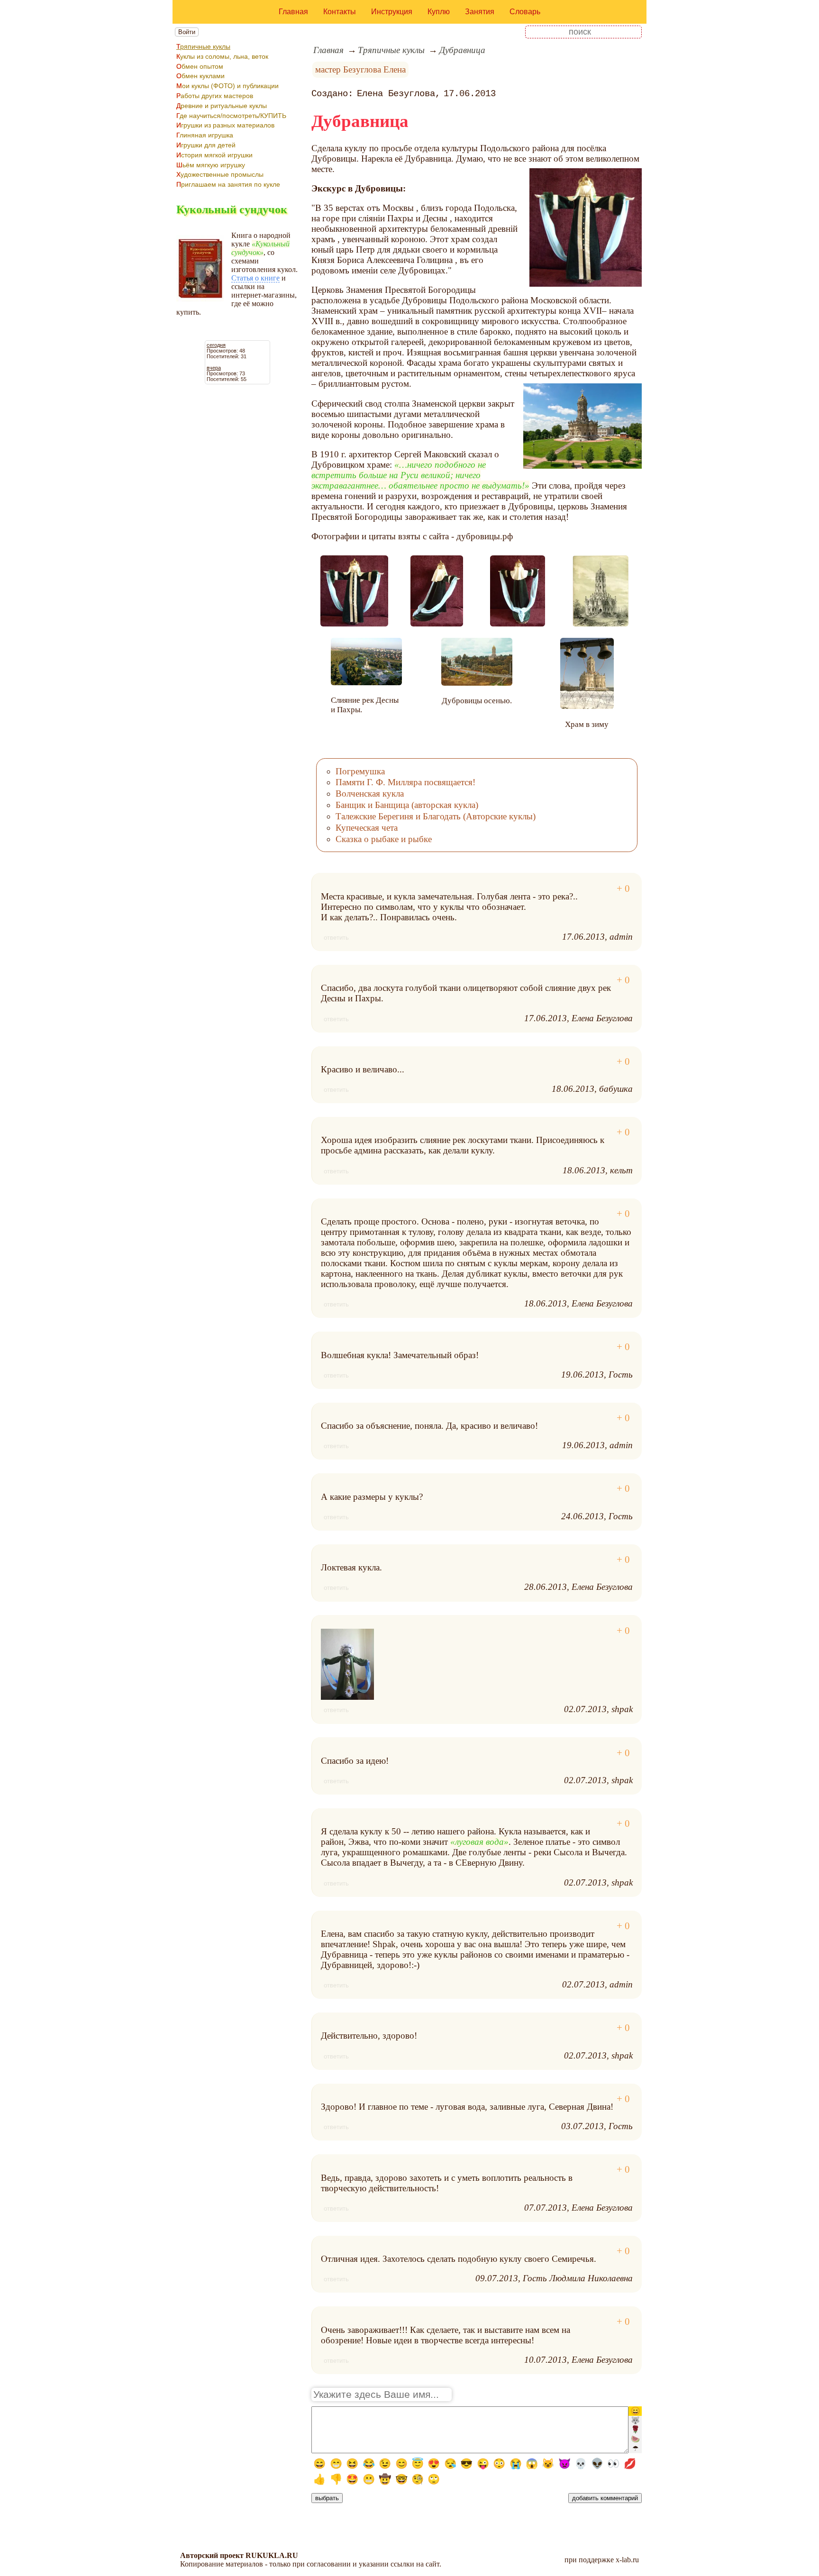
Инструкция (392, 12)
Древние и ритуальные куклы (222, 106)
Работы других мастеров (215, 96)
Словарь (525, 12)
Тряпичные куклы (203, 46)
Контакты (340, 12)
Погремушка (360, 771)
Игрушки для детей (206, 145)
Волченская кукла (370, 794)
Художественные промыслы (220, 174)
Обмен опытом (200, 66)
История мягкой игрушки (214, 155)
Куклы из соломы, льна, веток (222, 56)
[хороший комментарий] (623, 889)
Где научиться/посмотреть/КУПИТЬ (231, 116)
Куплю (439, 12)
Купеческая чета (367, 828)
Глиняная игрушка (205, 135)
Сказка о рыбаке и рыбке (384, 839)
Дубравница (462, 50)
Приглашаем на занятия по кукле (228, 184)
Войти (187, 32)
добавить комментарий (605, 2498)
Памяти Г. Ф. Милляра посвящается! (405, 782)
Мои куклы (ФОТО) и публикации (227, 86)
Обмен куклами (200, 76)
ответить (336, 938)
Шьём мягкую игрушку (211, 165)
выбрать (327, 2498)
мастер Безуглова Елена (360, 69)
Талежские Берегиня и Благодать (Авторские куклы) (436, 816)
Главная (293, 12)
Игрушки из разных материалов (225, 125)
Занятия (480, 12)
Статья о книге (255, 278)
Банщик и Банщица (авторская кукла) (407, 805)
